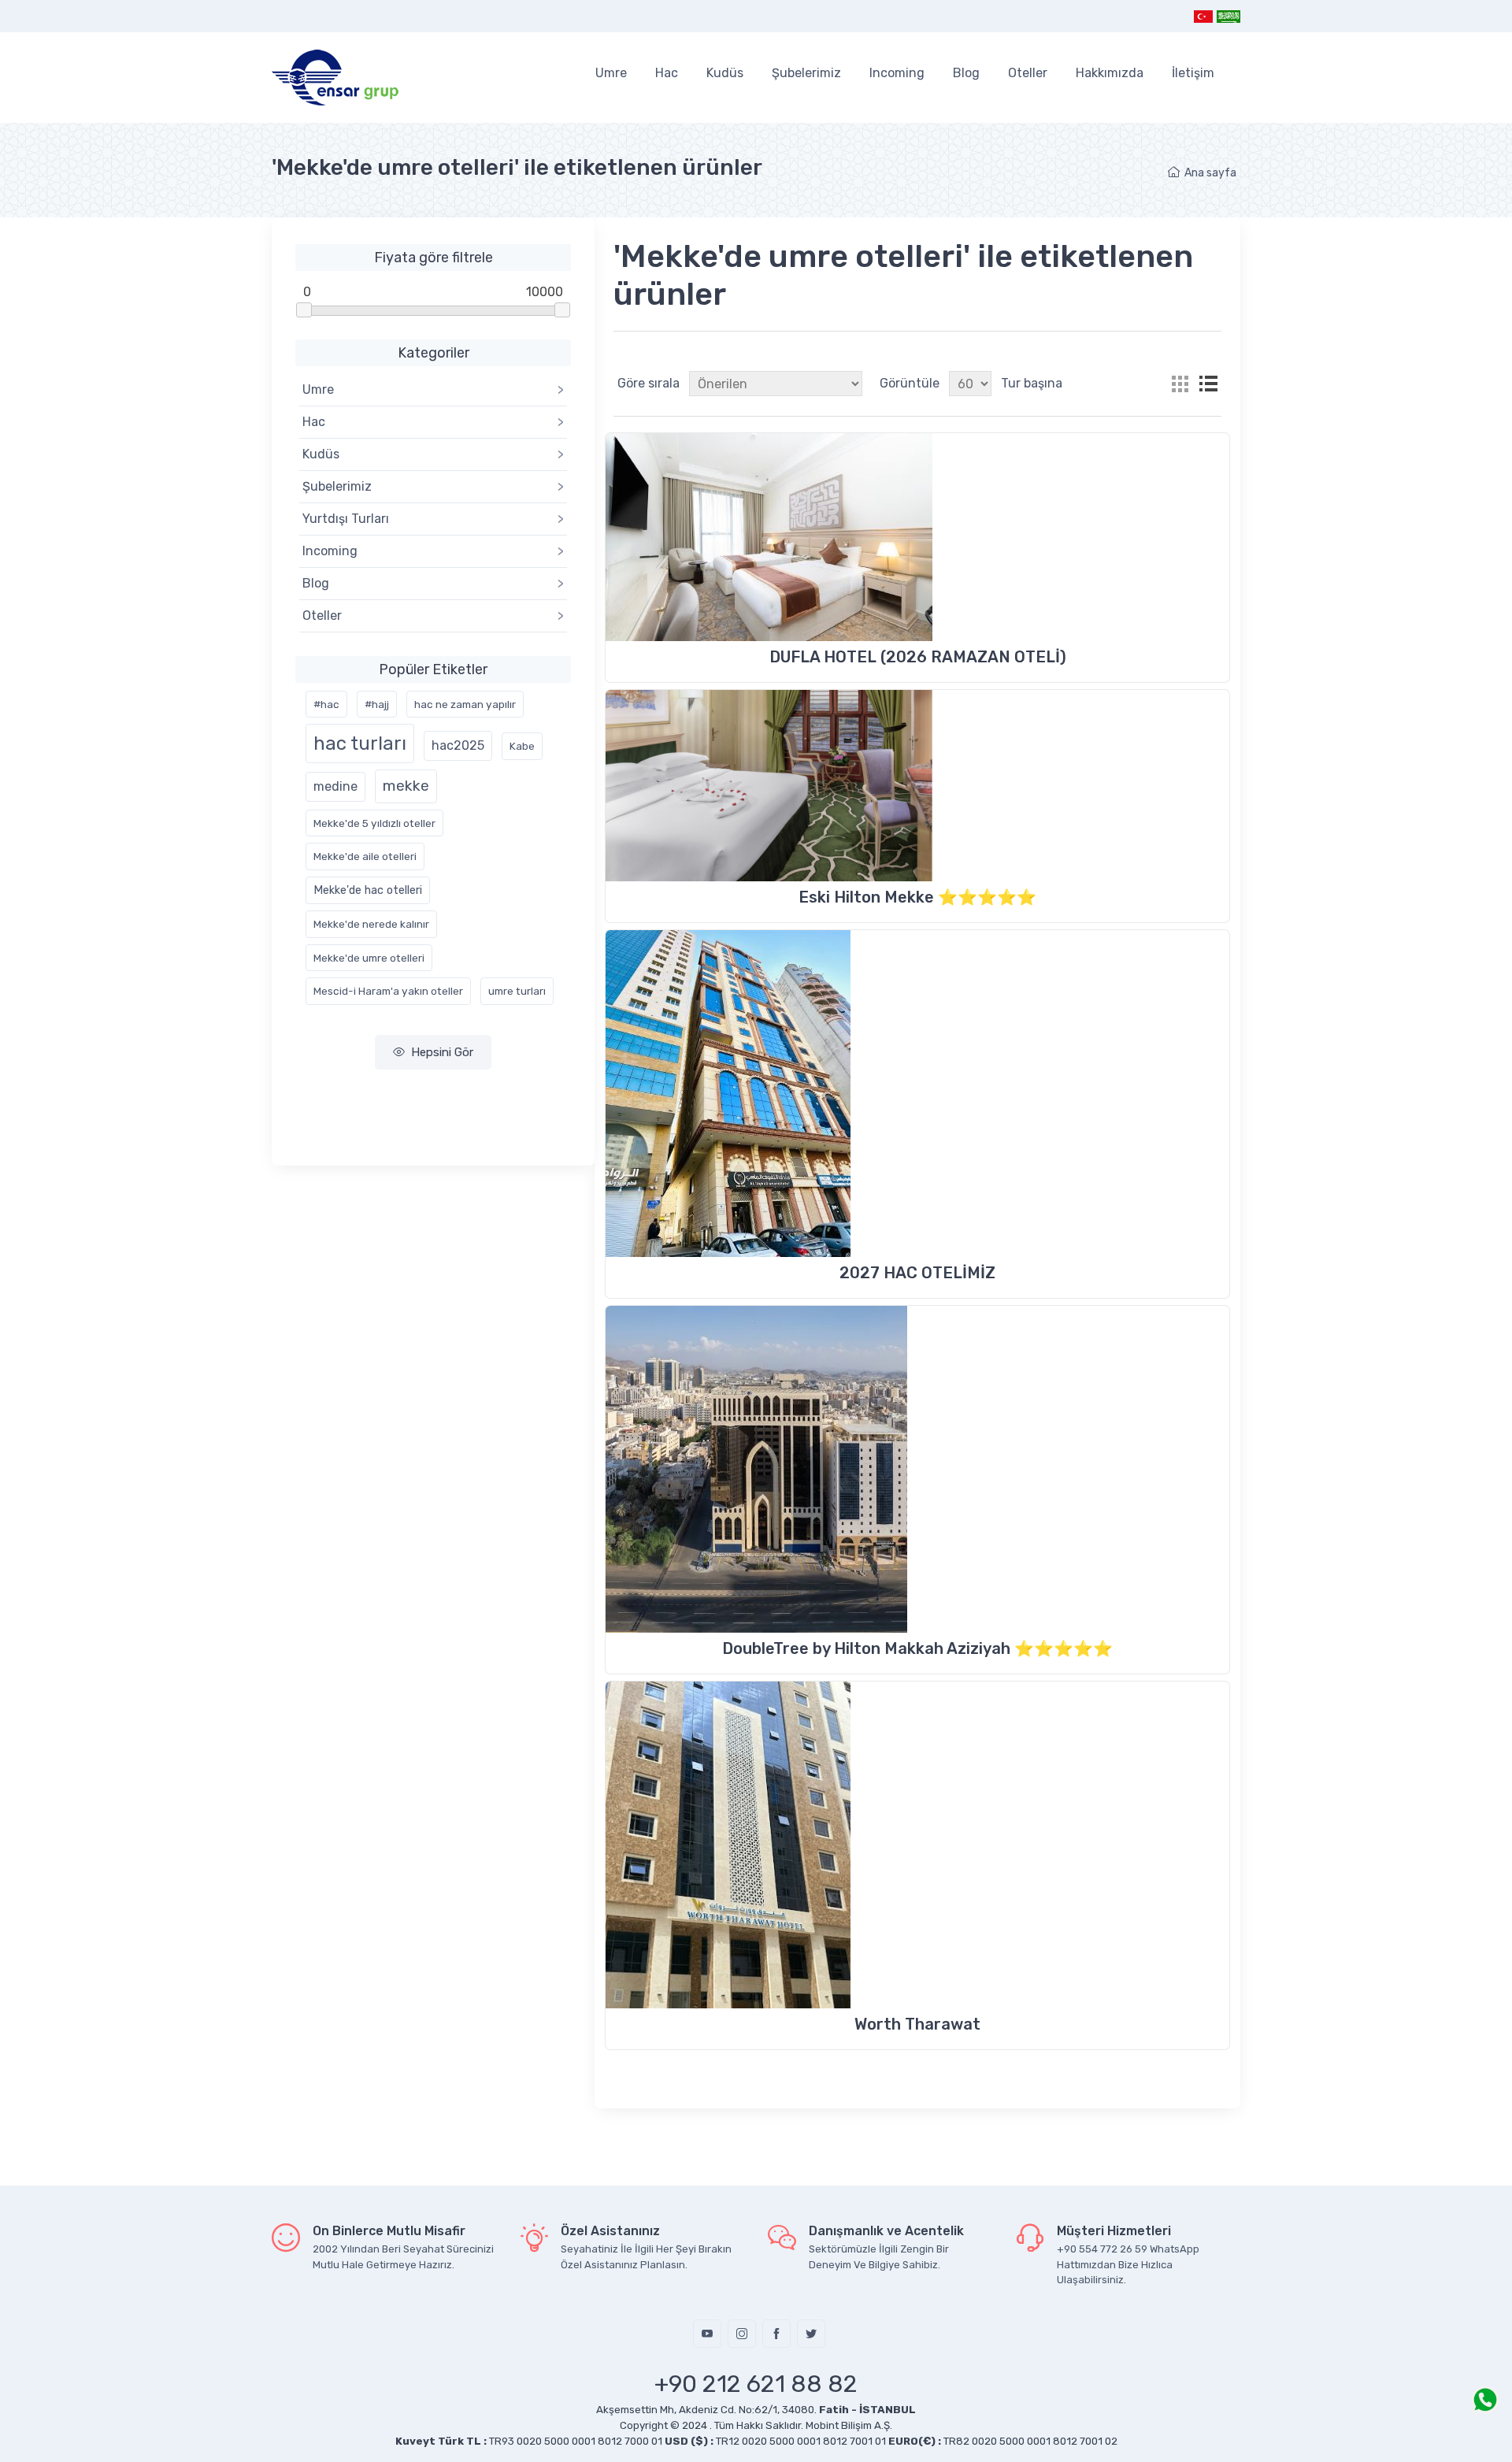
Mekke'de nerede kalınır (371, 924)
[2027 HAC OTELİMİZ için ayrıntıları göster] (917, 1094)
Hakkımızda (1110, 73)
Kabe (522, 746)
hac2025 (458, 745)
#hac (326, 704)
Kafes (1180, 384)
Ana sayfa (1210, 173)
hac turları (360, 743)
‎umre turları (517, 991)
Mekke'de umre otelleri (369, 958)
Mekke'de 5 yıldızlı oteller (374, 823)
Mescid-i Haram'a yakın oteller (388, 991)
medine (335, 786)
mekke (406, 786)
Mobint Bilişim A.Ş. (849, 2425)
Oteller (1028, 73)
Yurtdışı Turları (433, 519)
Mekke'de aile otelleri (365, 856)
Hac (667, 73)
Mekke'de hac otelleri (368, 890)
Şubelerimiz (806, 73)
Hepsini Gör (442, 1052)
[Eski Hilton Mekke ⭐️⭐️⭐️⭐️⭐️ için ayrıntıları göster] (917, 786)
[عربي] (1228, 16)
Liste (1208, 384)
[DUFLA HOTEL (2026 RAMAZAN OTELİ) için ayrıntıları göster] (917, 537)
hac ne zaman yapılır (465, 704)
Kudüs (725, 73)
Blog (966, 73)
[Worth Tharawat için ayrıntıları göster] (917, 1845)
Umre (611, 73)
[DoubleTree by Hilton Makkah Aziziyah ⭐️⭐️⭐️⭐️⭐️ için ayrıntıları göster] (917, 1469)
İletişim (1193, 73)
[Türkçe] (1204, 16)
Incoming (897, 73)
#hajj (377, 704)
